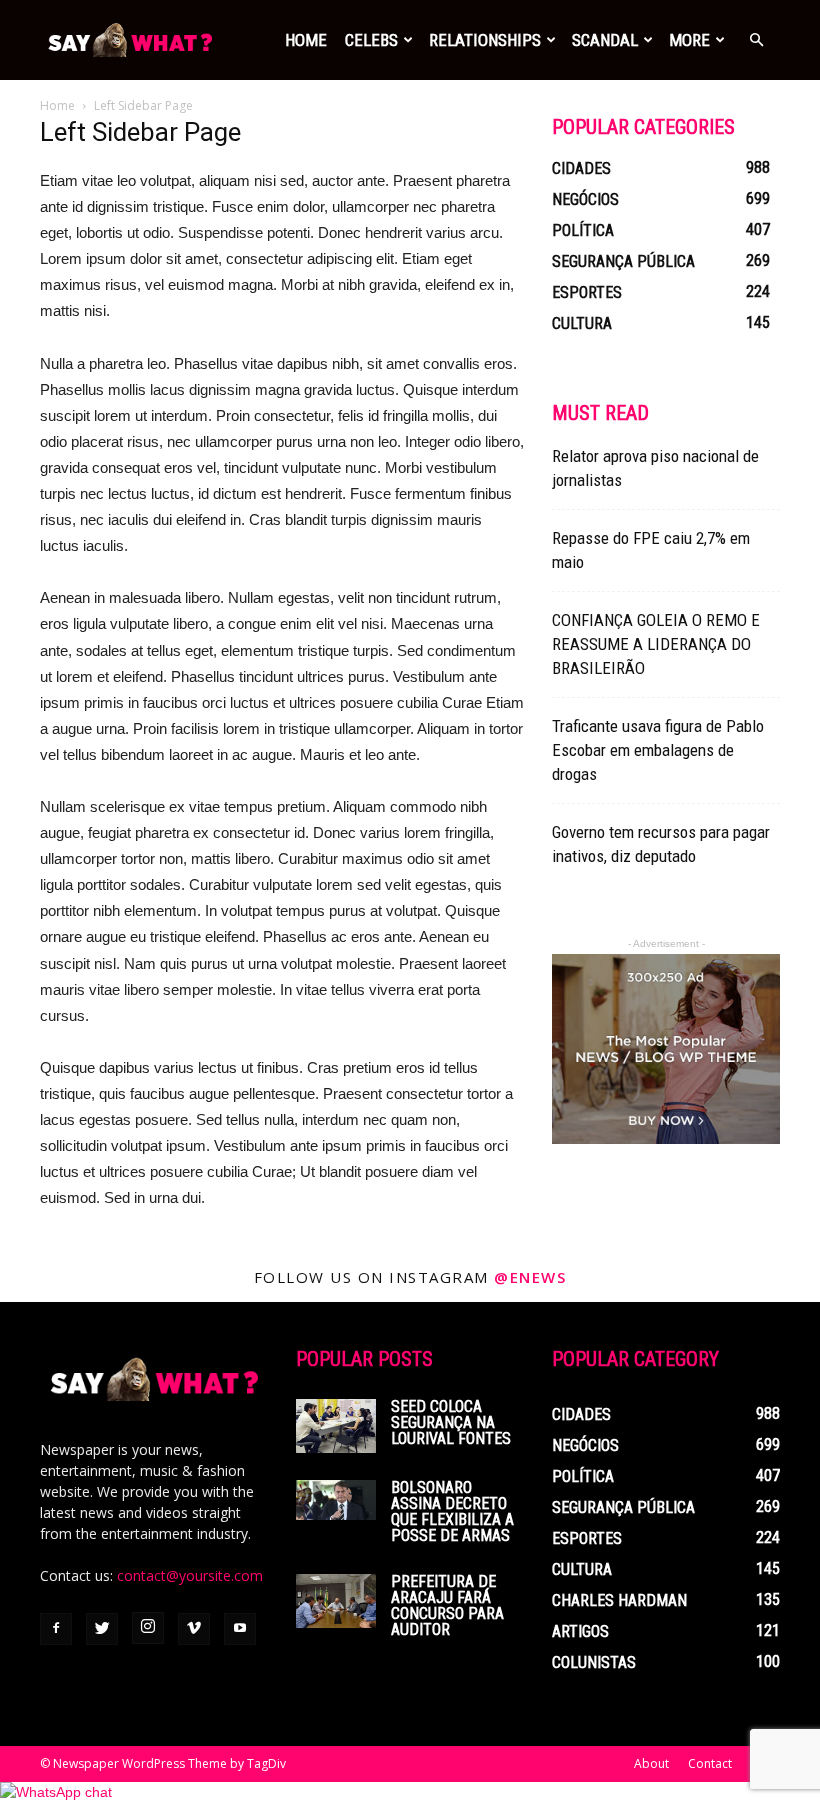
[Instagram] (148, 1628)
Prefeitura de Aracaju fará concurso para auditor (447, 1605)
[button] (756, 40)
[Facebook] (56, 1629)
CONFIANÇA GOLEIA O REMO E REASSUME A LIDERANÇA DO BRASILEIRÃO (656, 644)
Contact (710, 1763)
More (689, 40)
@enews (530, 1277)
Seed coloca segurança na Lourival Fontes (451, 1422)
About (651, 1763)
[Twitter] (102, 1629)
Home (306, 40)
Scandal (605, 40)
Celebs (371, 40)
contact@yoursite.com (190, 1575)
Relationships (485, 40)
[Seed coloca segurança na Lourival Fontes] (336, 1425)
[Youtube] (240, 1629)
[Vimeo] (194, 1629)
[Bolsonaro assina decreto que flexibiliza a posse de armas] (336, 1500)
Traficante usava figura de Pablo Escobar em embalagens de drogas (658, 750)
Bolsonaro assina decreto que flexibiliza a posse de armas (452, 1511)
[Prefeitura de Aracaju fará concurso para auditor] (336, 1600)
